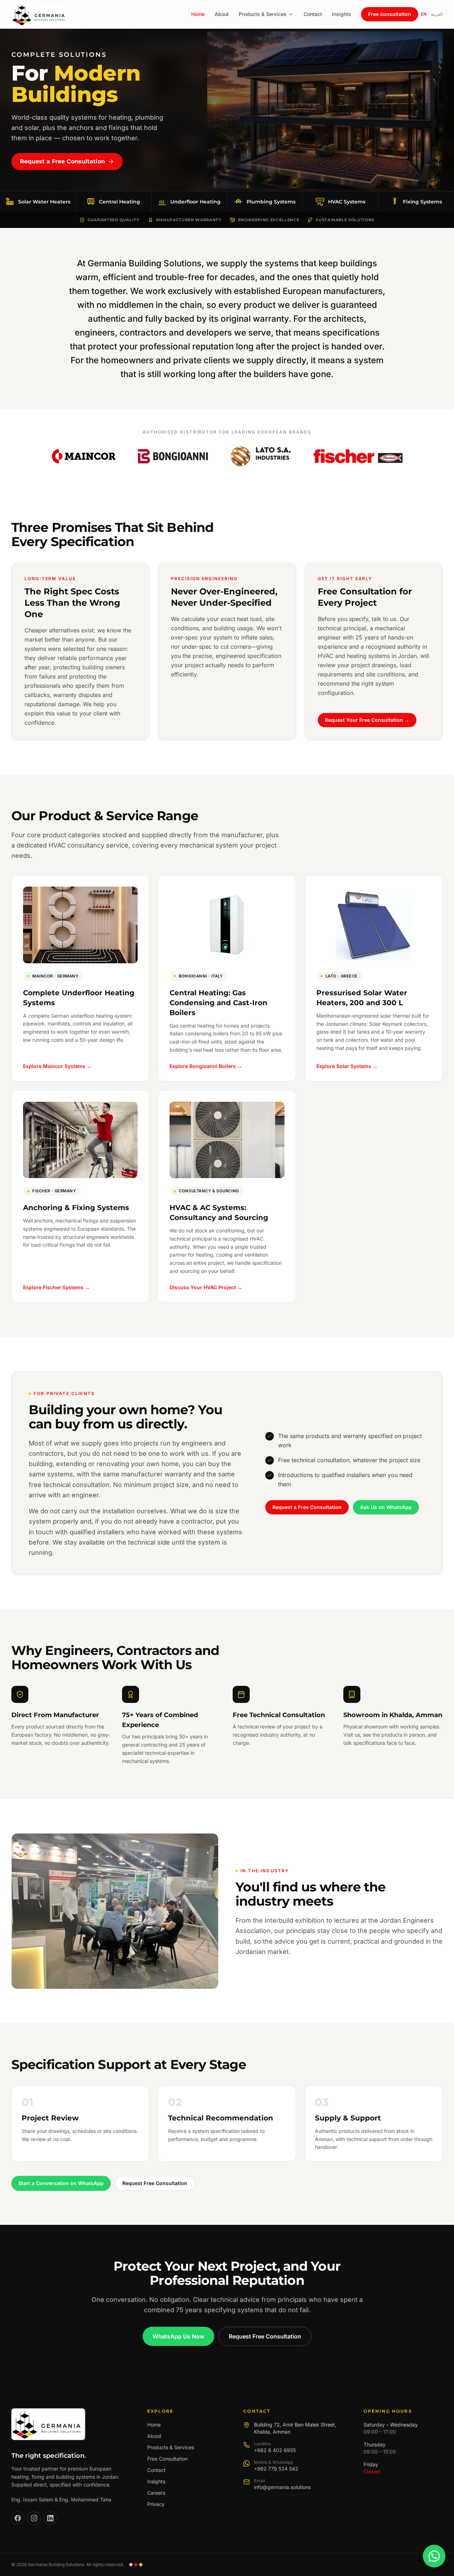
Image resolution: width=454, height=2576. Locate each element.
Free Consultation (167, 2459)
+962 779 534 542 (276, 2469)
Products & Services (263, 14)
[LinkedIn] (50, 2518)
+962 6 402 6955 (275, 2450)
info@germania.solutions (282, 2487)
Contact (313, 14)
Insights (342, 14)
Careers (156, 2493)
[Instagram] (34, 2518)
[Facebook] (18, 2518)
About (222, 14)
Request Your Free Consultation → (367, 720)
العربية (437, 14)
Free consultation (390, 14)
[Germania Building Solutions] (48, 2424)
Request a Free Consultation (62, 161)
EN (424, 14)
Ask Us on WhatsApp (386, 1507)
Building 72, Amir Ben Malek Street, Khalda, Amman (295, 2428)
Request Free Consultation (155, 2183)
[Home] (40, 14)
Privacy (156, 2504)
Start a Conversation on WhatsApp (61, 2183)
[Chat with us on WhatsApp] (434, 2556)
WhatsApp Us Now (178, 2336)
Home (198, 14)
